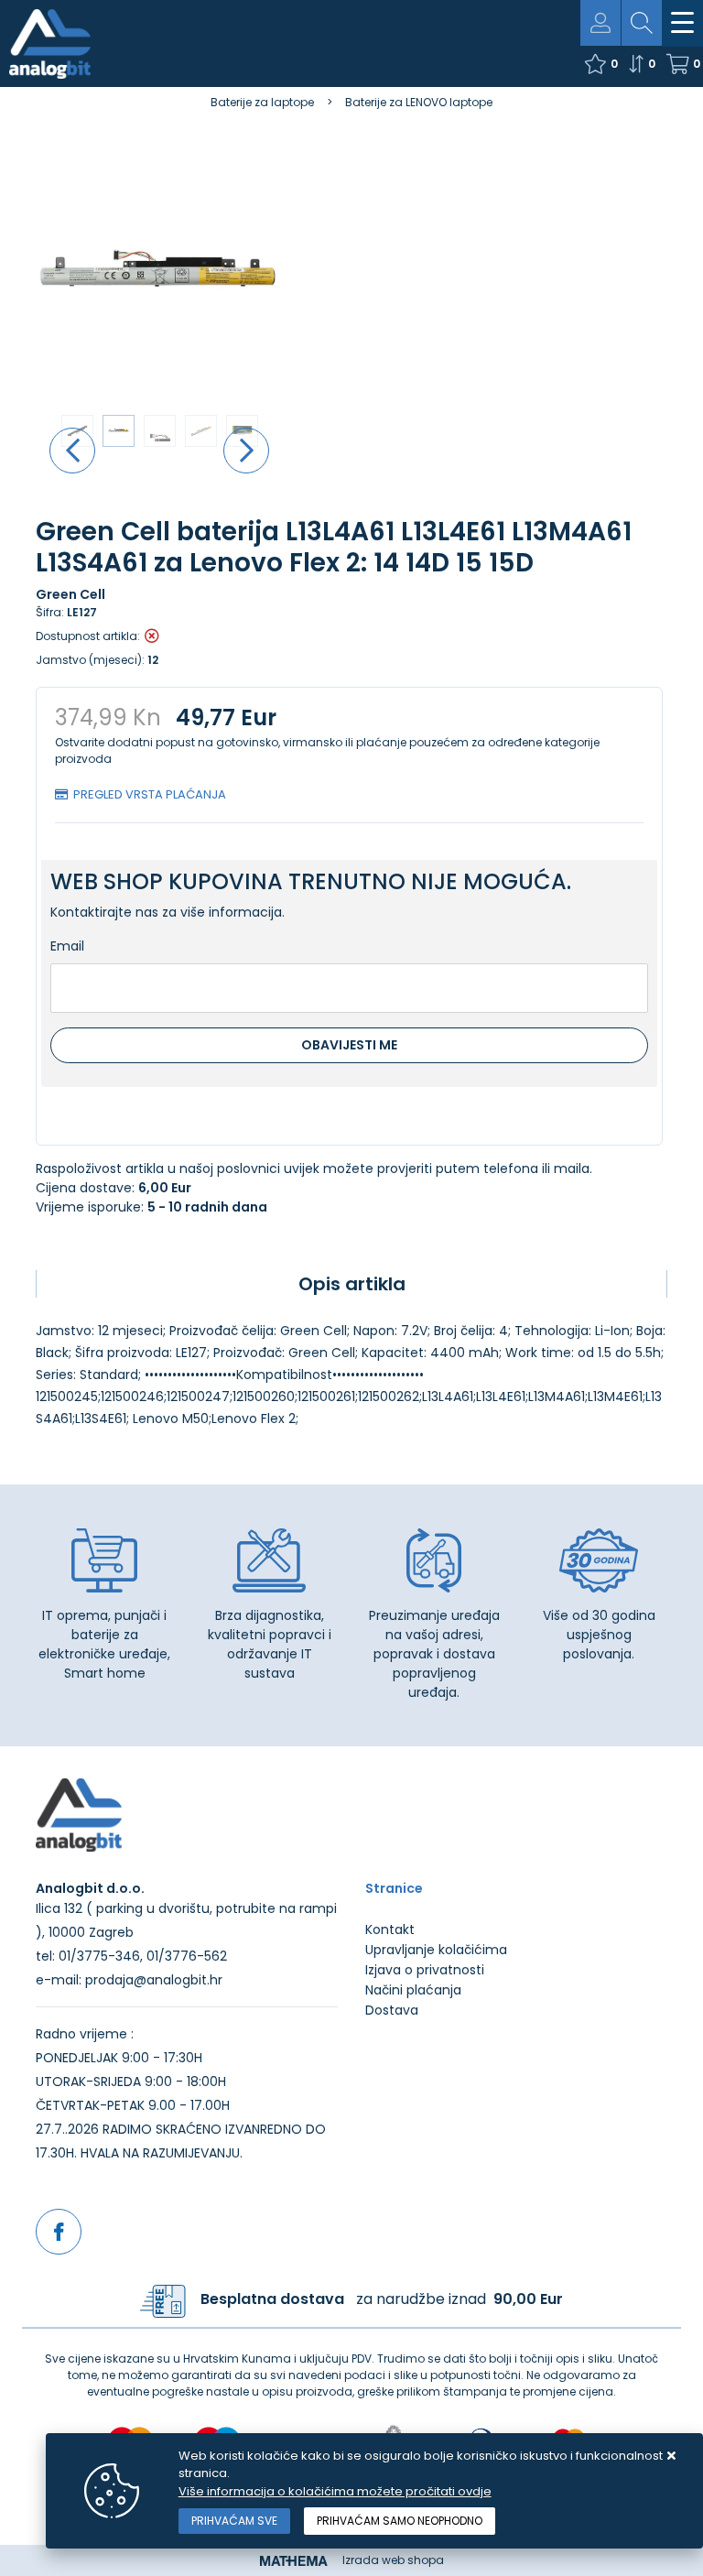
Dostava (392, 2010)
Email (67, 946)
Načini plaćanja (413, 1990)
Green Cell (70, 594)
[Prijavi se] (600, 23)
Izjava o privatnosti (425, 1970)
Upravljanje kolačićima (436, 1950)
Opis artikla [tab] (352, 1284)
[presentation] (72, 451)
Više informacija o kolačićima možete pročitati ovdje (335, 2491)
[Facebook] (59, 2232)
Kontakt (390, 1929)
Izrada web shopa (393, 2560)
